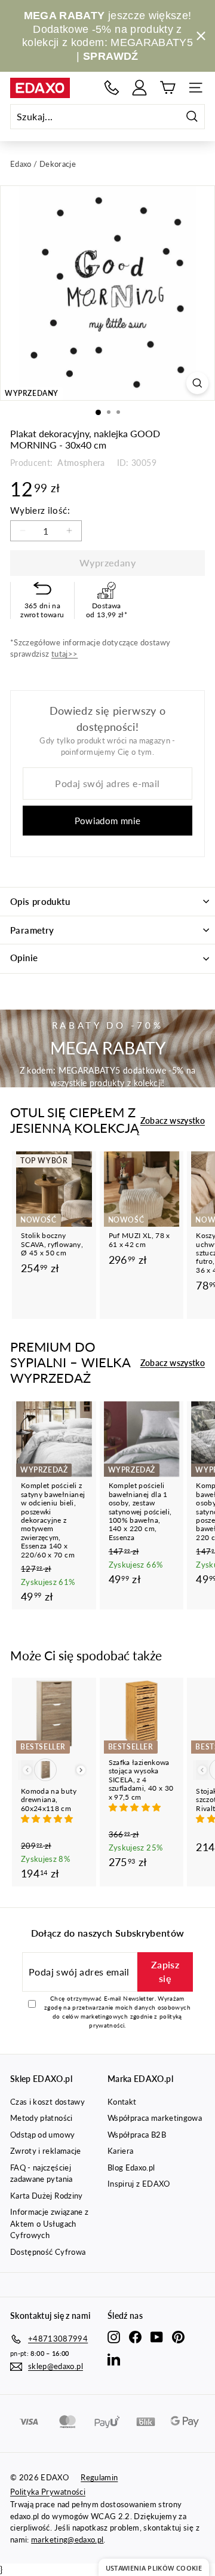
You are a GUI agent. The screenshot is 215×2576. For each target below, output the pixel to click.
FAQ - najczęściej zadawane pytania (42, 2173)
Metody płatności (42, 2118)
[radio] (45, 1770)
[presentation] (81, 1770)
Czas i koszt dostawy (47, 2102)
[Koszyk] (168, 88)
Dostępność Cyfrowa (48, 2252)
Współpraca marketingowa (155, 2118)
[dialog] (154, 2567)
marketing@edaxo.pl (67, 2540)
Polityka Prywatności (48, 2492)
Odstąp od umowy (42, 2135)
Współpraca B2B (137, 2135)
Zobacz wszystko (173, 1121)
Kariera (120, 2151)
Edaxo (21, 164)
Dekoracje (58, 164)
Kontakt (122, 2102)
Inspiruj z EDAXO (139, 2184)
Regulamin (99, 2477)
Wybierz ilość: (40, 510)
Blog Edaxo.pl (131, 2168)
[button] (48, 1819)
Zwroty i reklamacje (46, 2151)
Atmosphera (80, 463)
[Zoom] (197, 383)
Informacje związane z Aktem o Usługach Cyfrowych (49, 2223)
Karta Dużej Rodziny (47, 2196)
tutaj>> (64, 654)
